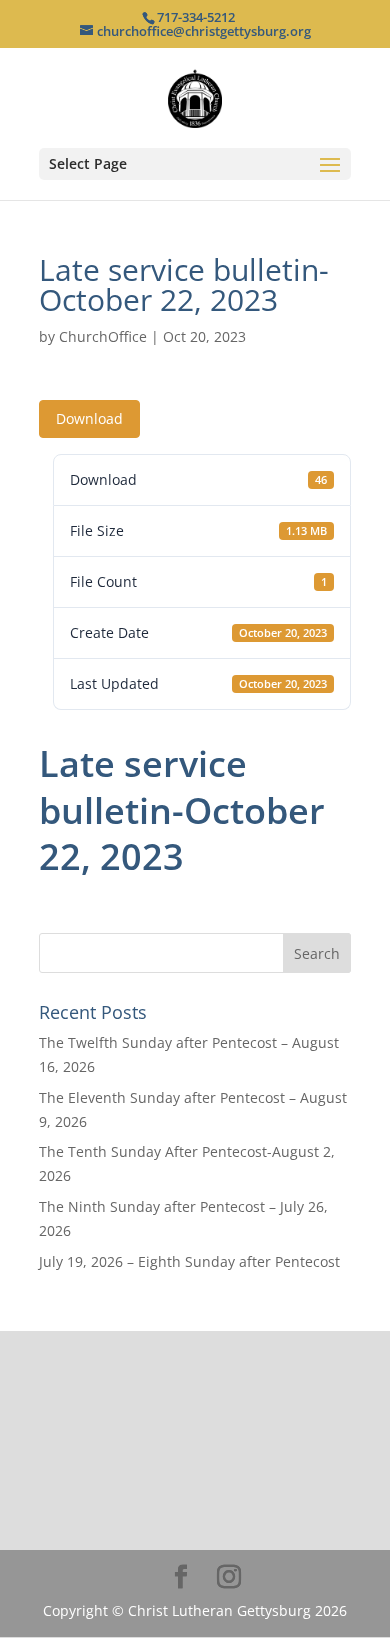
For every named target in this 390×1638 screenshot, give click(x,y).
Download (89, 418)
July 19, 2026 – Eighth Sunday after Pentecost (189, 1261)
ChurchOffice (103, 336)
